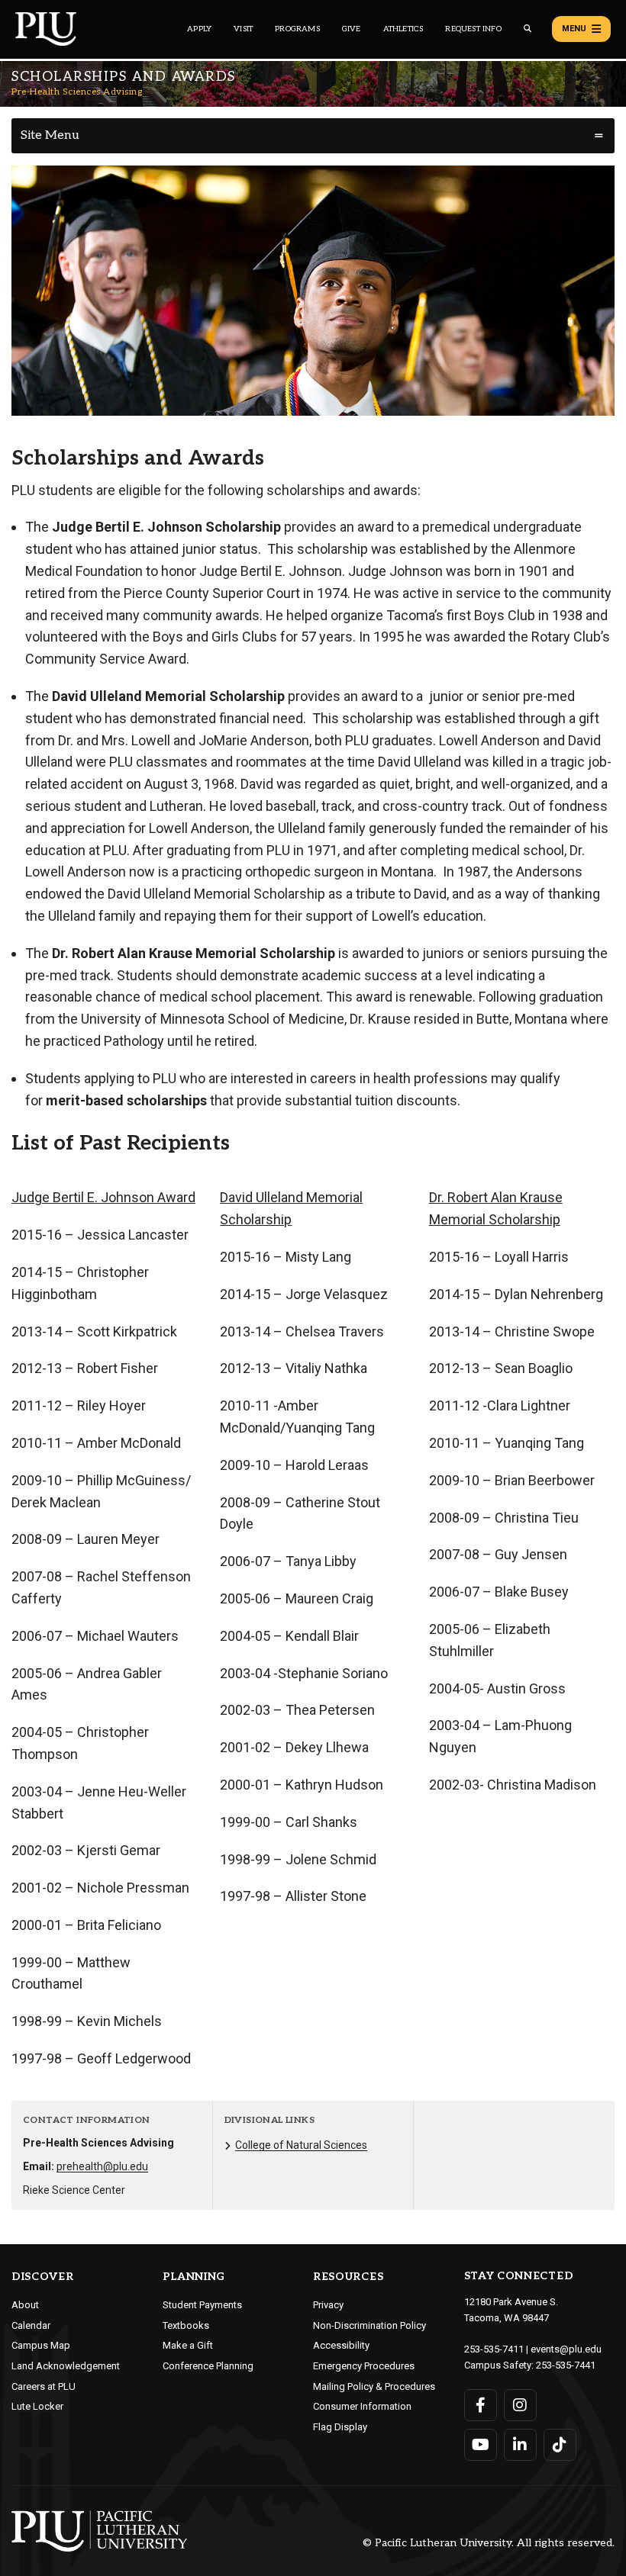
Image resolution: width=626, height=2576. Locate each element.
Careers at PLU (44, 2386)
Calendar (31, 2325)
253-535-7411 (494, 2349)
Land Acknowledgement (66, 2366)
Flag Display (340, 2427)
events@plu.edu (566, 2349)
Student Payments (202, 2305)
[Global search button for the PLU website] (528, 29)
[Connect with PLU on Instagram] (520, 2405)
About (25, 2305)
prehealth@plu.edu (102, 2166)
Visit (243, 29)
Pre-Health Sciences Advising (77, 92)
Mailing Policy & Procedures (374, 2386)
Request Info (473, 29)
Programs (297, 29)
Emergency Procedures (364, 2366)
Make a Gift (188, 2345)
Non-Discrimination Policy (369, 2325)
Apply (199, 29)
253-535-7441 (566, 2365)
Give (352, 29)
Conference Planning (208, 2366)
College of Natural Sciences (301, 2145)
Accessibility (341, 2345)
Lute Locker (37, 2406)
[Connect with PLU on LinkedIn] (520, 2445)
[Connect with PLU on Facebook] (481, 2405)
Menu (574, 29)
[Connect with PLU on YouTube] (481, 2445)
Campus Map (41, 2345)
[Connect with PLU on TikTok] (560, 2445)
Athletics (403, 29)
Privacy (328, 2305)
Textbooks (186, 2325)
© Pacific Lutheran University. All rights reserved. (489, 2544)
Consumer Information (362, 2406)
